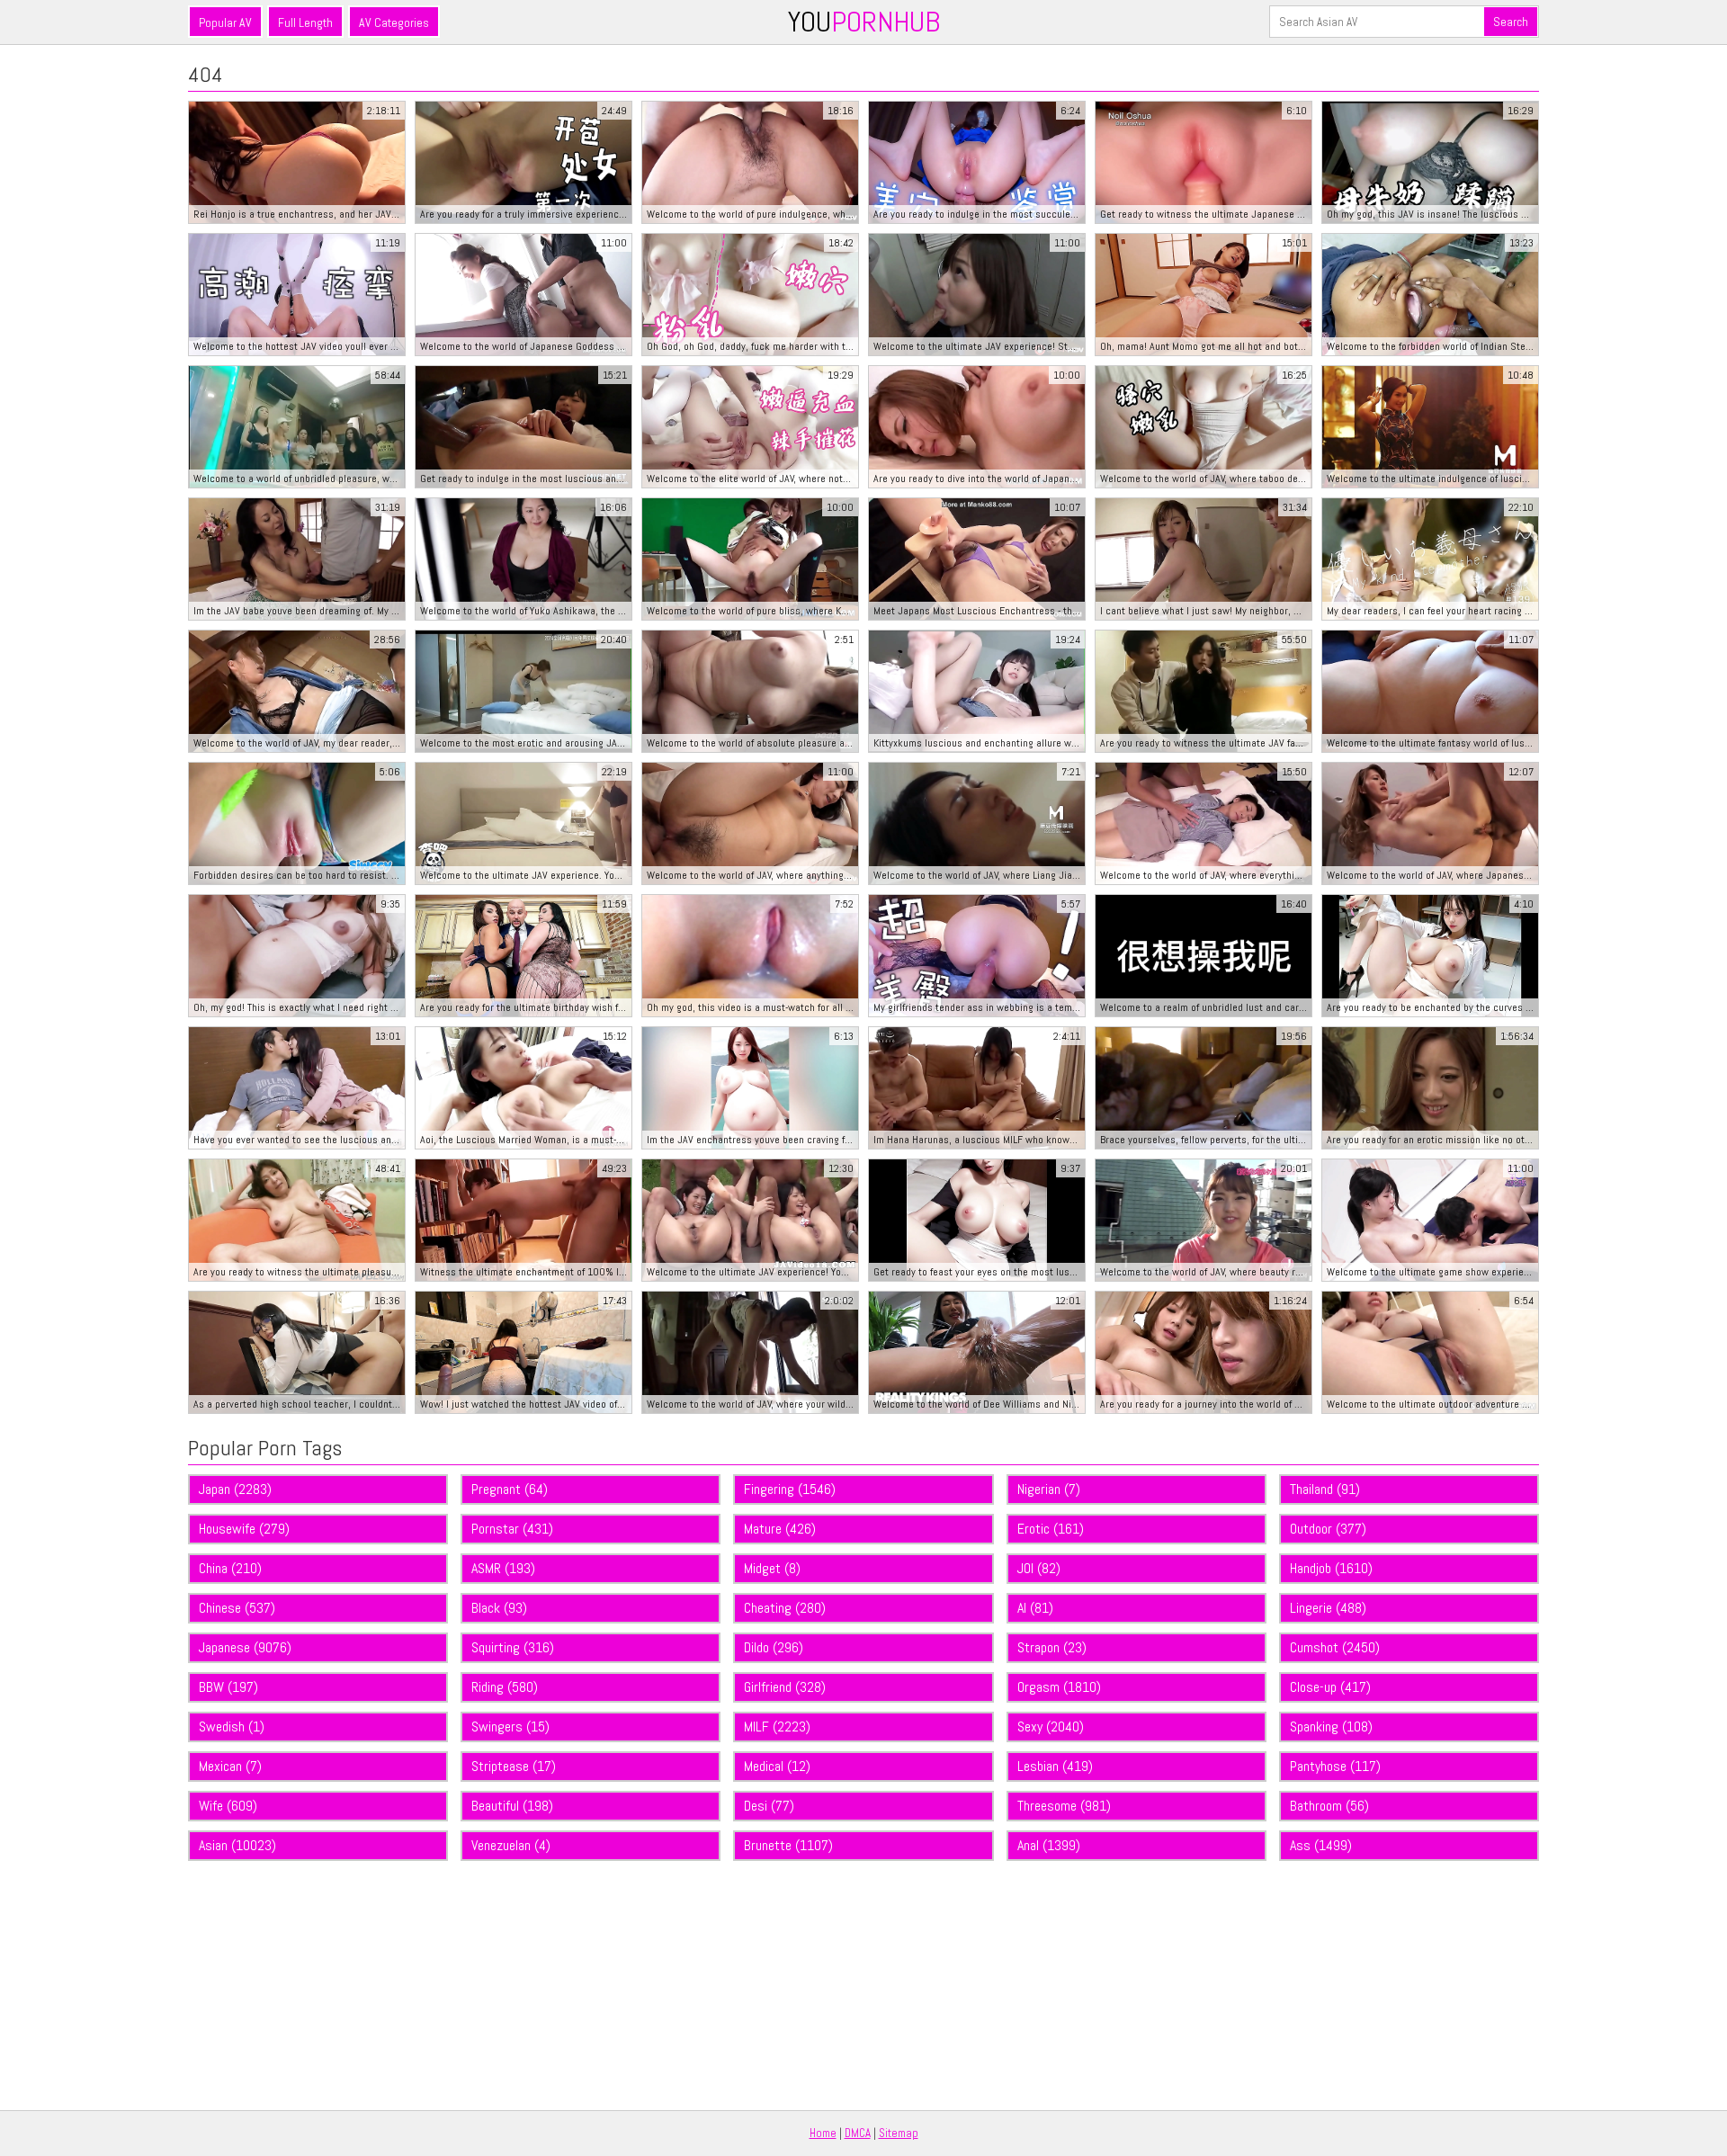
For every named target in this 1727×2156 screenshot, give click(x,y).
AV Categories (394, 22)
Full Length (305, 22)
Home (823, 2133)
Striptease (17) (514, 1766)
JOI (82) (1039, 1568)
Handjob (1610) (1331, 1568)
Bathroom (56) (1329, 1806)
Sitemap (899, 2133)
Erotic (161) (1051, 1529)
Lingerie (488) (1328, 1608)
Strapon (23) (1052, 1647)
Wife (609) (228, 1806)
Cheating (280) (785, 1608)
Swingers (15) (510, 1727)
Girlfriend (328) (785, 1687)
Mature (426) (780, 1529)
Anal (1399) (1049, 1845)
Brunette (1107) (788, 1845)
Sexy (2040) (1051, 1727)
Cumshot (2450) (1335, 1647)
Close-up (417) (1330, 1687)
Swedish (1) (232, 1727)
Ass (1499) (1321, 1845)
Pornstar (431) (512, 1529)
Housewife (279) (244, 1529)
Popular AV (225, 22)
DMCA (858, 2133)
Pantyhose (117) (1335, 1766)
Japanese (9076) (245, 1647)
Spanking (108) (1331, 1727)
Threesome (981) (1064, 1806)
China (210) (230, 1568)
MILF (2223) (777, 1727)
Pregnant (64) (510, 1489)
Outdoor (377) (1328, 1529)
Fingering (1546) (790, 1489)
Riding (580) (505, 1687)
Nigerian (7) (1049, 1489)
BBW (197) (228, 1687)
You (864, 22)
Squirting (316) (513, 1647)
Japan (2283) (235, 1489)
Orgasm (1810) (1059, 1687)
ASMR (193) (503, 1568)
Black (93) (499, 1608)
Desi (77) (769, 1806)
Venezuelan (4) (511, 1845)
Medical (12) (777, 1766)
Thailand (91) (1325, 1489)
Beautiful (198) (512, 1806)
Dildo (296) (774, 1647)
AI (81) (1035, 1608)
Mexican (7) (230, 1766)
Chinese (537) (237, 1608)
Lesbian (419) (1055, 1766)
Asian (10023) (237, 1845)
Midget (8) (772, 1568)
